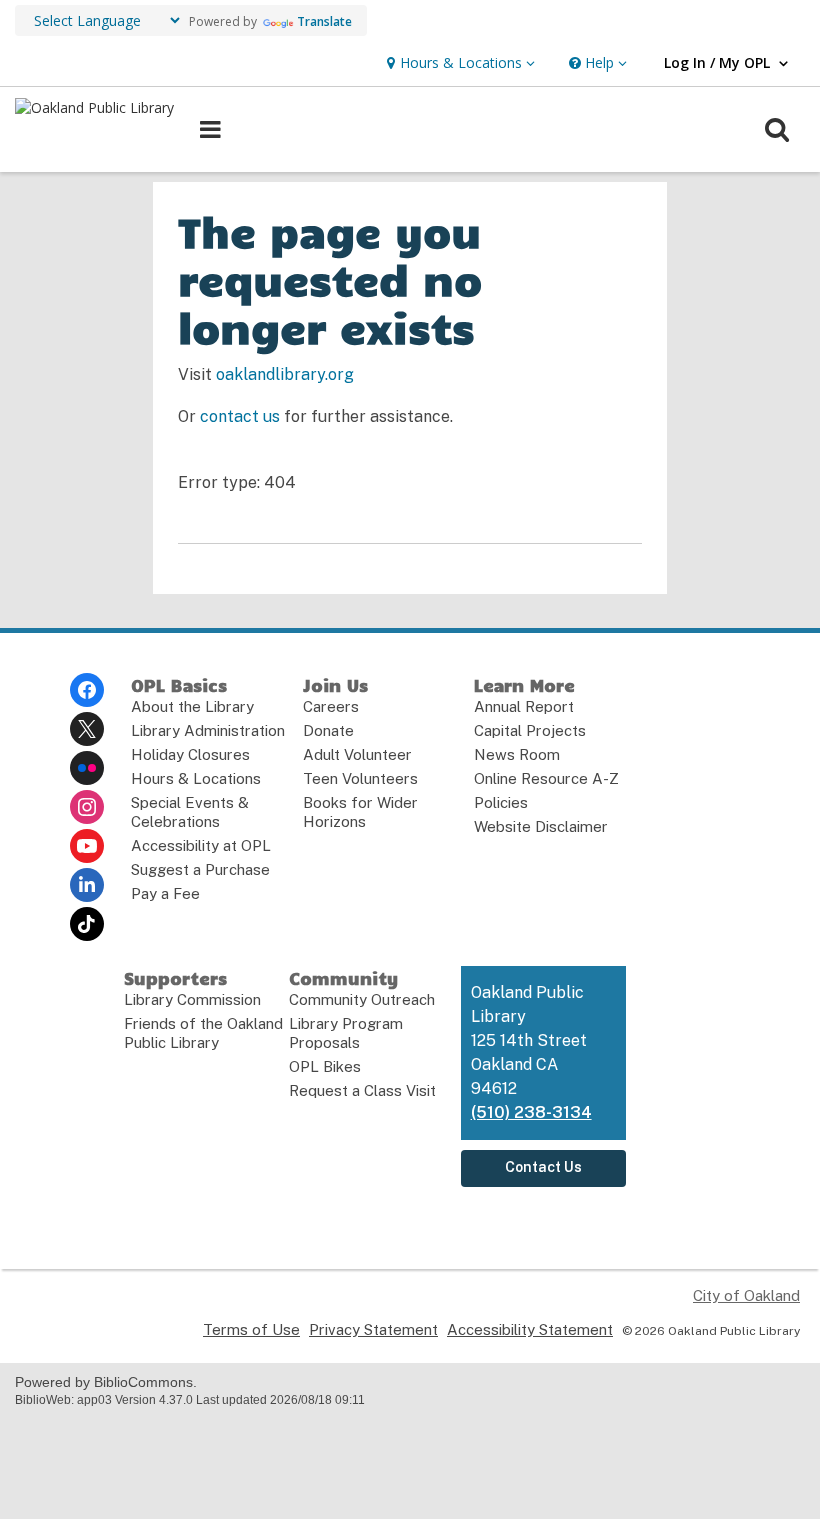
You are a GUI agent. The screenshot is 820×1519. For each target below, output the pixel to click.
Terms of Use (251, 1329)
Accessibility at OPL (201, 845)
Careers (331, 706)
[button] (458, 63)
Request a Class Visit (362, 1090)
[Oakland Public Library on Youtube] (87, 846)
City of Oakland (746, 1295)
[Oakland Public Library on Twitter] (87, 729)
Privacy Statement (373, 1329)
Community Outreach (362, 999)
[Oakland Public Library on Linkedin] (87, 885)
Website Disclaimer (541, 826)
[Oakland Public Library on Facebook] (87, 690)
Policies (501, 802)
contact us (240, 416)
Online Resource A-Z (546, 778)
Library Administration (208, 730)
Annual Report (524, 706)
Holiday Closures (190, 754)
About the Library (192, 706)
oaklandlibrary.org (285, 374)
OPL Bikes (325, 1066)
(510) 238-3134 (531, 1112)
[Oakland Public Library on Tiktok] (87, 924)
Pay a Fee (165, 893)
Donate (328, 730)
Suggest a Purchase (200, 869)
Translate (324, 21)
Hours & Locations (196, 778)
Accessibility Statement (530, 1329)
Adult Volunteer (357, 754)
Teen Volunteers (360, 778)
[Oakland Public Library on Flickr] (87, 768)
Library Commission (192, 999)
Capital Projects (530, 730)
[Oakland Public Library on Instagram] (87, 807)
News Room (517, 754)
